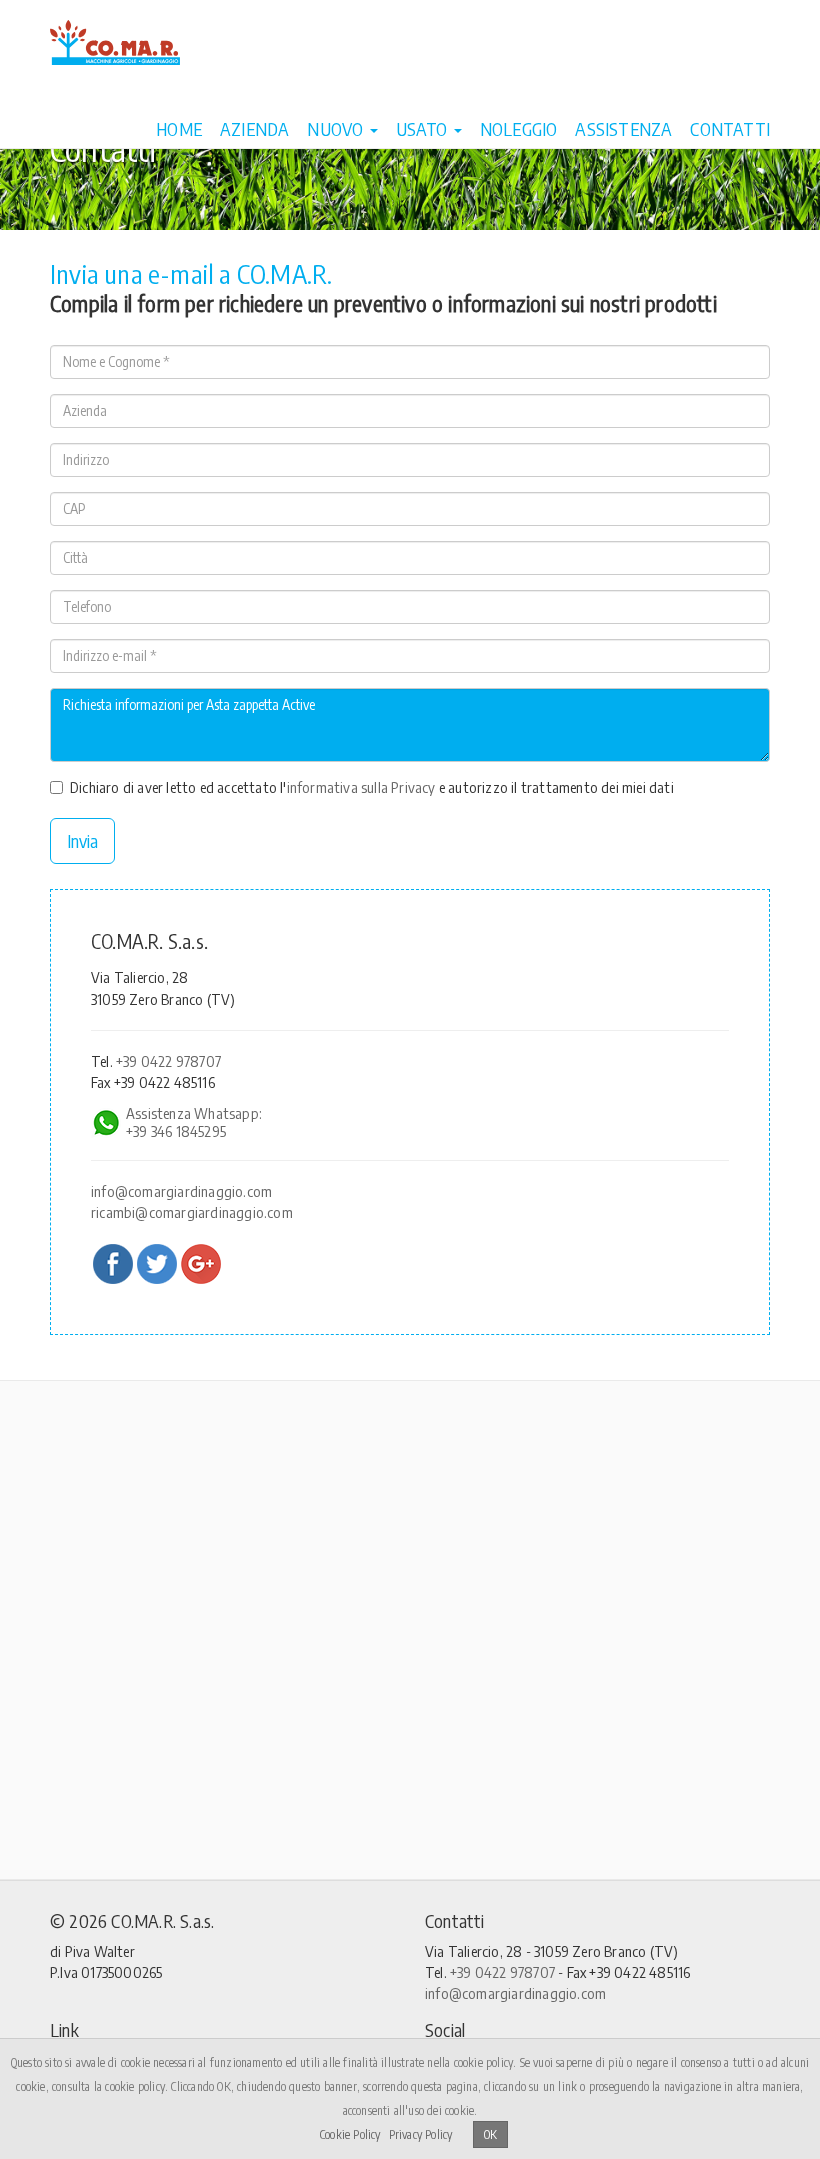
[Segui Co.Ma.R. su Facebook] (113, 1264)
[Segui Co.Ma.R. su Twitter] (157, 1264)
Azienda (254, 128)
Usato (424, 128)
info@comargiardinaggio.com (181, 1191)
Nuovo (337, 128)
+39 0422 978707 (168, 1061)
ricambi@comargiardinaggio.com (192, 1212)
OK (490, 2134)
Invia (82, 840)
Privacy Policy (421, 2134)
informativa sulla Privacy (361, 787)
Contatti (730, 128)
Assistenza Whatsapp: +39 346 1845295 (194, 1122)
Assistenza (623, 128)
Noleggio (519, 128)
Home (179, 128)
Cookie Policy (350, 2134)
